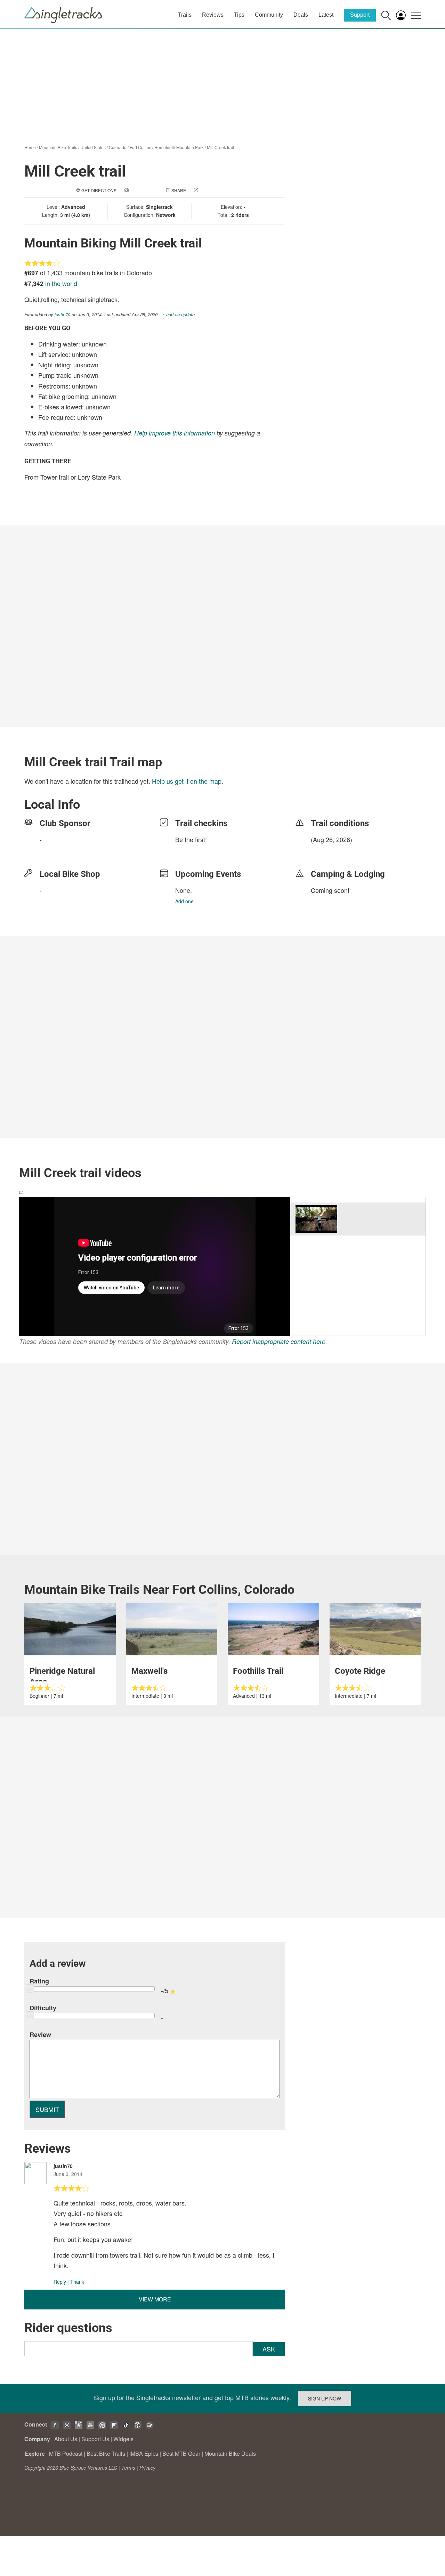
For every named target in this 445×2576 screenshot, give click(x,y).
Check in (209, 190)
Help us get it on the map (187, 781)
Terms (128, 2468)
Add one (184, 901)
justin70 (62, 314)
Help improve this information (175, 433)
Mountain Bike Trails (58, 147)
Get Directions (99, 190)
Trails (185, 15)
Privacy (147, 2468)
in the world (61, 283)
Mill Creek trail (220, 147)
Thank (77, 2282)
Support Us (95, 2439)
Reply (60, 2282)
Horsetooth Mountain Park (179, 147)
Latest (326, 15)
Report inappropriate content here (279, 1341)
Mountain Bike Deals (230, 2453)
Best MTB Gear (181, 2453)
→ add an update (177, 314)
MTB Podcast (66, 2453)
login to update (327, 850)
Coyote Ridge (360, 1671)
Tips (239, 15)
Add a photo (144, 190)
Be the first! (191, 839)
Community (269, 15)
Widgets (123, 2439)
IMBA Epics (144, 2453)
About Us (66, 2439)
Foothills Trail (258, 1671)
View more (155, 2299)
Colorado (118, 147)
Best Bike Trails (106, 2453)
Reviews (213, 15)
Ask (269, 2349)
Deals (301, 15)
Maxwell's (149, 1671)
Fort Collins (140, 147)
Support (360, 15)
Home (30, 147)
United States (93, 147)
